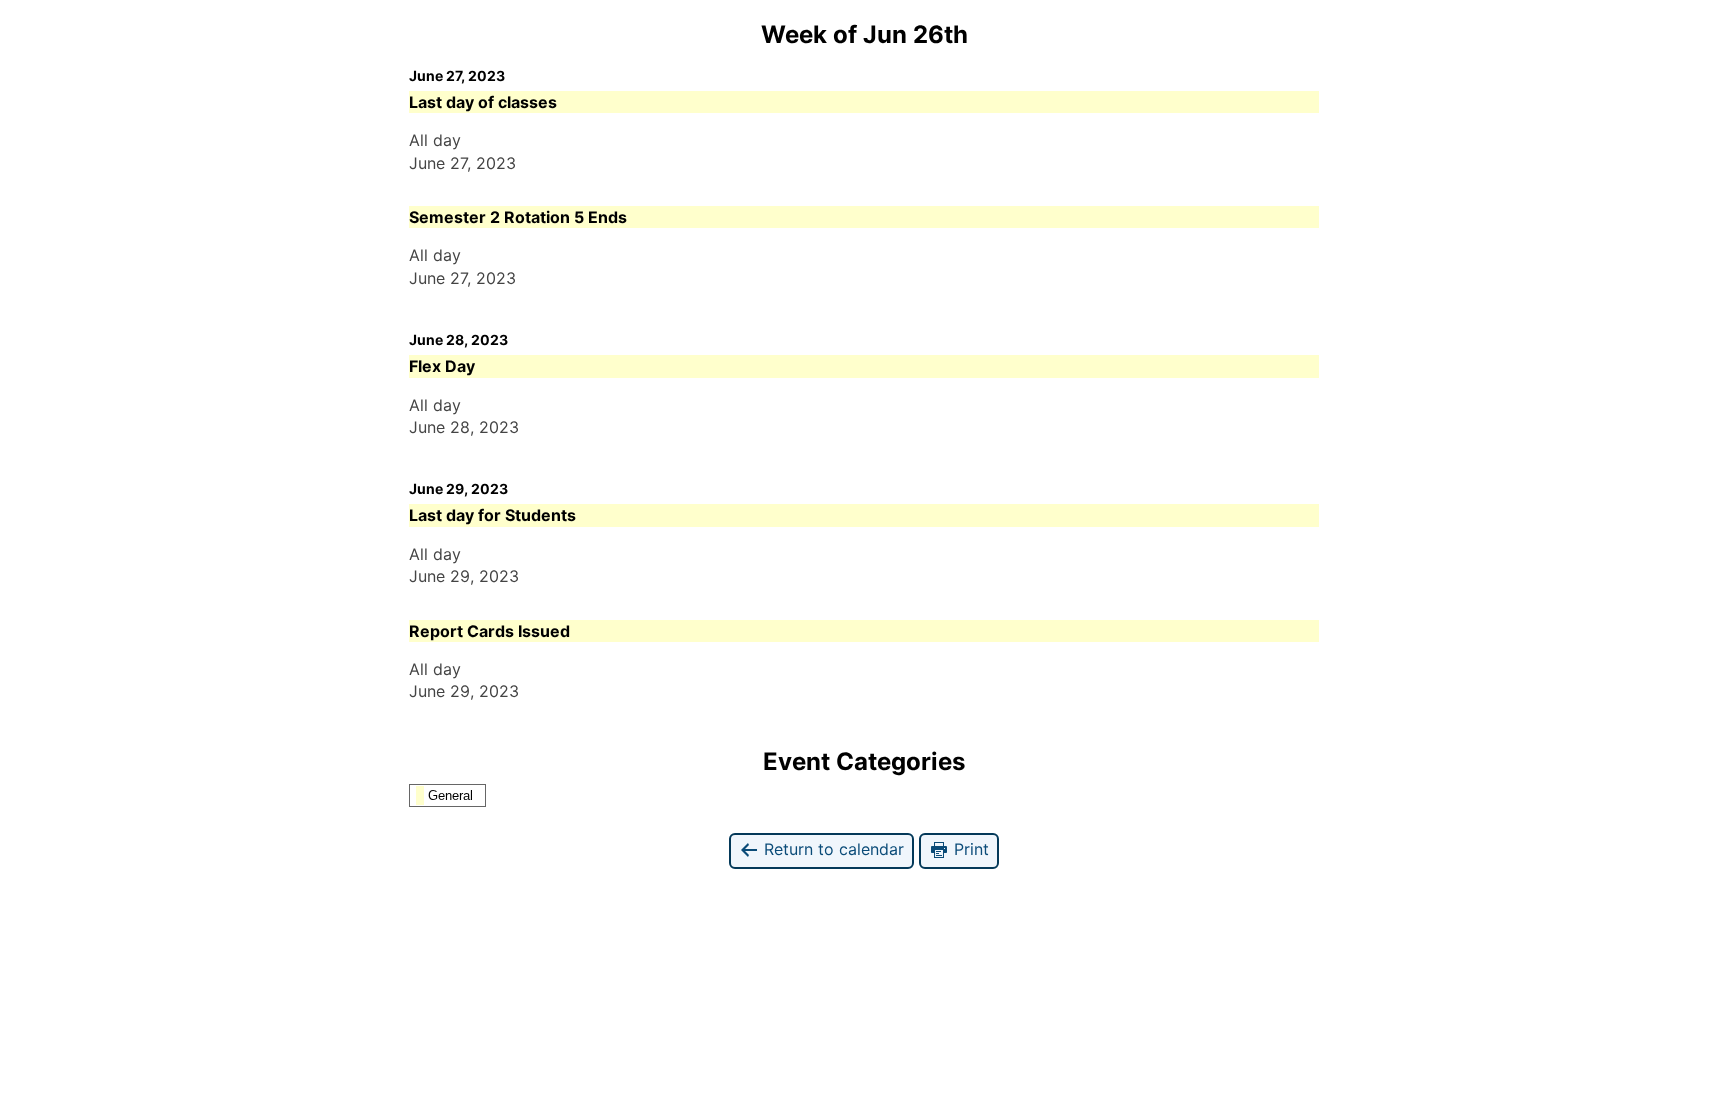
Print (969, 849)
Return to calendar (831, 849)
